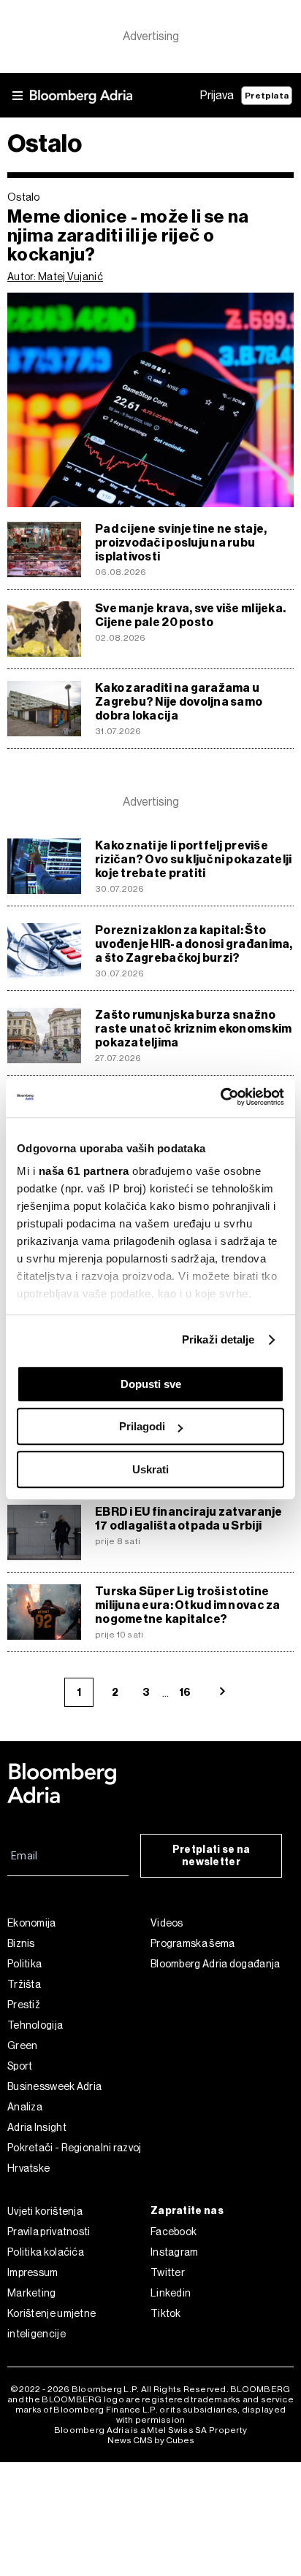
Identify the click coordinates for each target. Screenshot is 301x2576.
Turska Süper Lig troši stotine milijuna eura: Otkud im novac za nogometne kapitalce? (188, 1605)
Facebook (174, 2232)
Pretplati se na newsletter (212, 1856)
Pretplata (267, 96)
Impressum (33, 2272)
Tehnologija (35, 2025)
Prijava (217, 95)
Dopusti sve (151, 1384)
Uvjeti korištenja (45, 2211)
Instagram (175, 2252)
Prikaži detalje (218, 1339)
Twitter (168, 2272)
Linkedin (171, 2293)
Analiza (25, 2107)
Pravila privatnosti (49, 2232)
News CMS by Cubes (151, 2440)
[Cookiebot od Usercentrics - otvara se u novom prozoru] (220, 1097)
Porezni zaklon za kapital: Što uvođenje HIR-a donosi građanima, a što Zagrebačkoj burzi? (194, 944)
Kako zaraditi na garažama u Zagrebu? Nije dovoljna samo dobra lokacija (179, 702)
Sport (20, 2066)
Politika (24, 1964)
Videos (167, 1923)
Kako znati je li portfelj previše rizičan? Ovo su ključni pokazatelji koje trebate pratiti (193, 859)
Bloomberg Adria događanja (216, 1964)
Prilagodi (142, 1426)
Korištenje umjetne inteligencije (52, 2324)
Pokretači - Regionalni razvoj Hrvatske (75, 2158)
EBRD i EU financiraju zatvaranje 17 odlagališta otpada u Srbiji (189, 1519)
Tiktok (166, 2313)
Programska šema (193, 1943)
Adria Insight (37, 2127)
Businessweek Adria (54, 2086)
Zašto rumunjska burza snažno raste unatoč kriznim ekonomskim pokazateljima (193, 1029)
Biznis (21, 1943)
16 (185, 1693)
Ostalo (24, 197)
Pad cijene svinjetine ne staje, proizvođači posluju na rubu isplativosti (181, 543)
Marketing (32, 2293)
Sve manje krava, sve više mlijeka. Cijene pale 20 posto (190, 615)
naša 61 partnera (84, 1171)
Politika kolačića (46, 2252)
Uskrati (150, 1469)
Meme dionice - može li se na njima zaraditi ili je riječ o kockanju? (128, 236)
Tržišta (24, 1984)
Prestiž (24, 2005)
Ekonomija (32, 1923)
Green (23, 2045)
